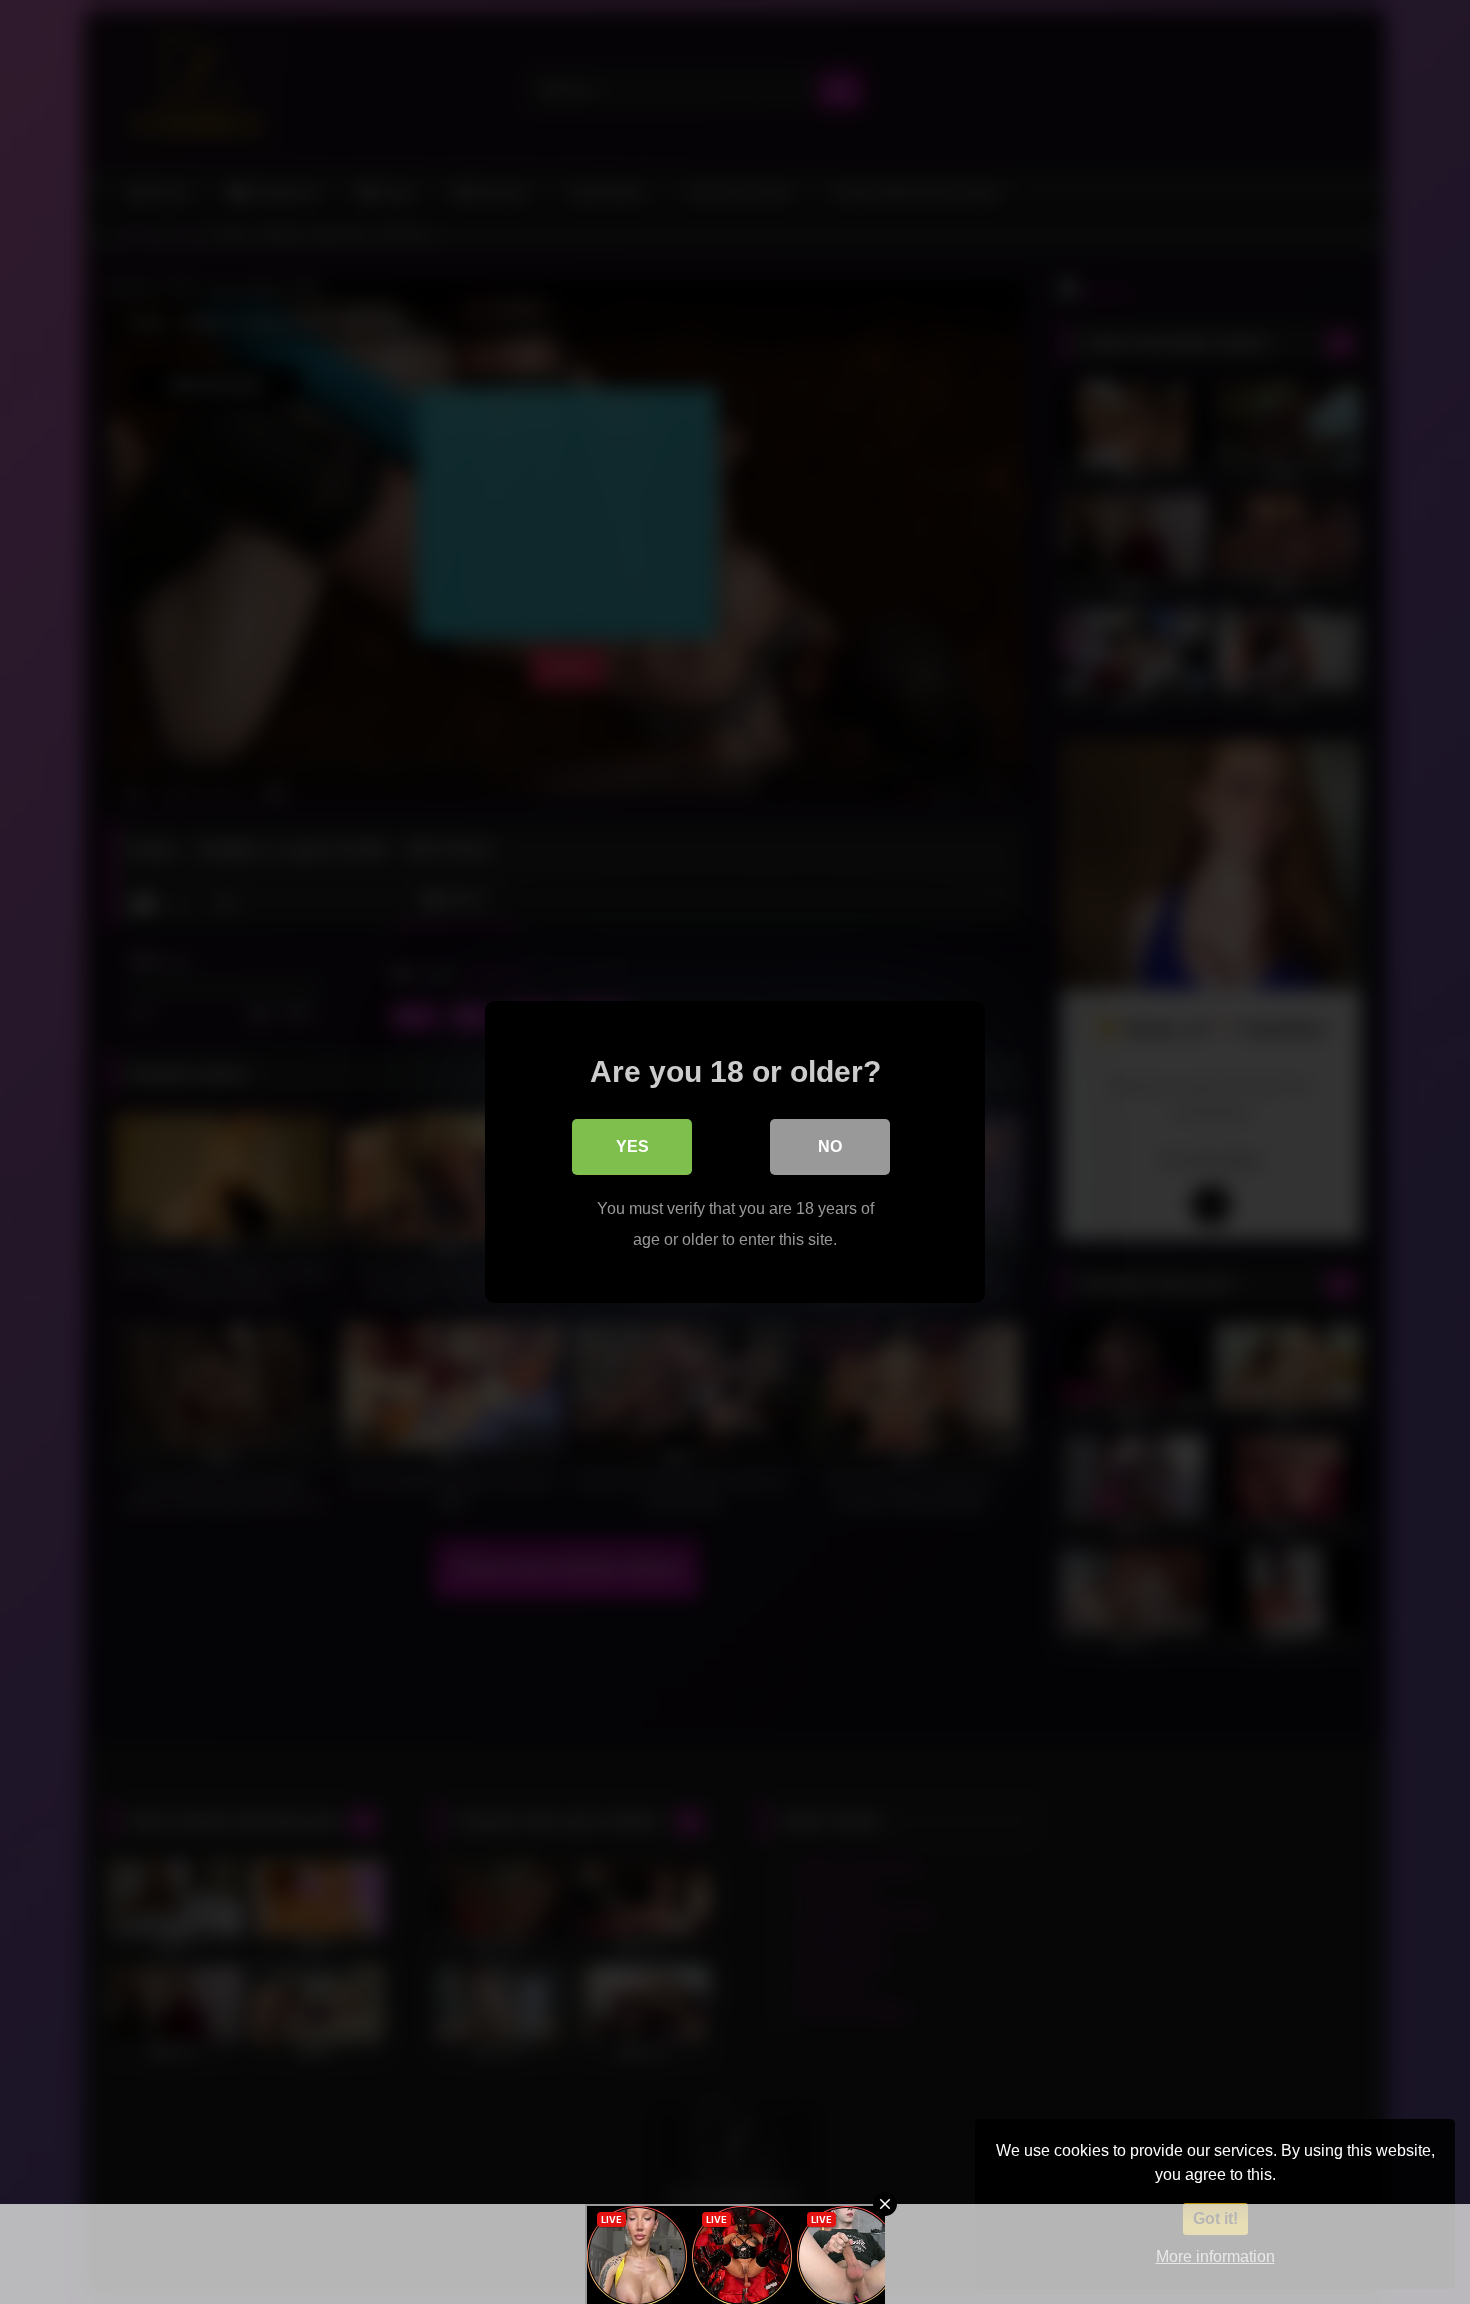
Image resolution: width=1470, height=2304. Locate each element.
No (830, 1146)
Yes (632, 1146)
